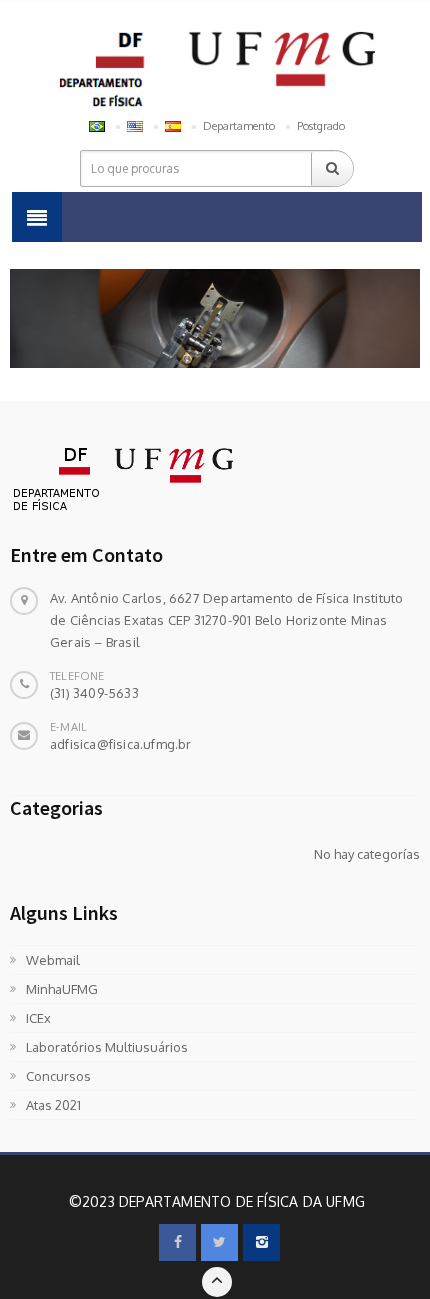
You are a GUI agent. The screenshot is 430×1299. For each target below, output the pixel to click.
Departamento (239, 126)
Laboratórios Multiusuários (107, 1047)
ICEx (38, 1018)
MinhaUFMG (62, 989)
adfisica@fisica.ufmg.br (121, 744)
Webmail (53, 960)
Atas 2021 (53, 1105)
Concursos (58, 1076)
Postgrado (321, 126)
